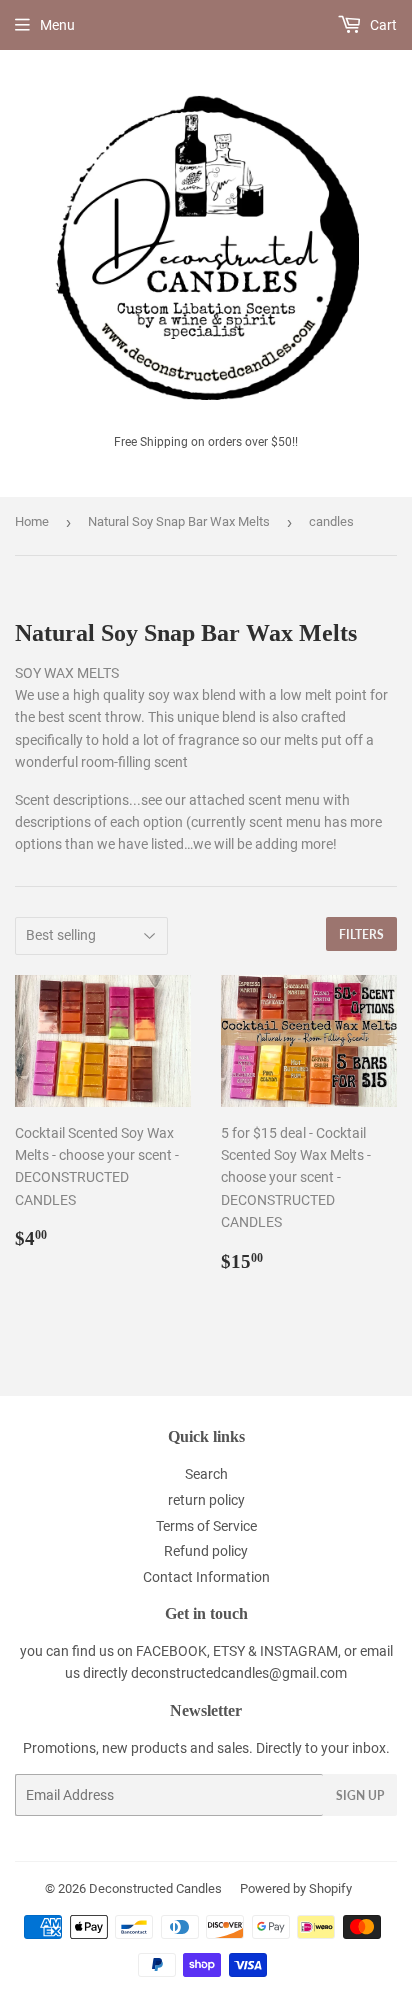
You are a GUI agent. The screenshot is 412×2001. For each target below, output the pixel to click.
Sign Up (360, 1795)
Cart (382, 25)
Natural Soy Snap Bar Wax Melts (179, 521)
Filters (361, 934)
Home (32, 521)
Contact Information (206, 1577)
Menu (57, 25)
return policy (206, 1500)
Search (206, 1474)
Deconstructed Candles (155, 1888)
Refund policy (206, 1551)
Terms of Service (206, 1526)
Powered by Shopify (296, 1888)
